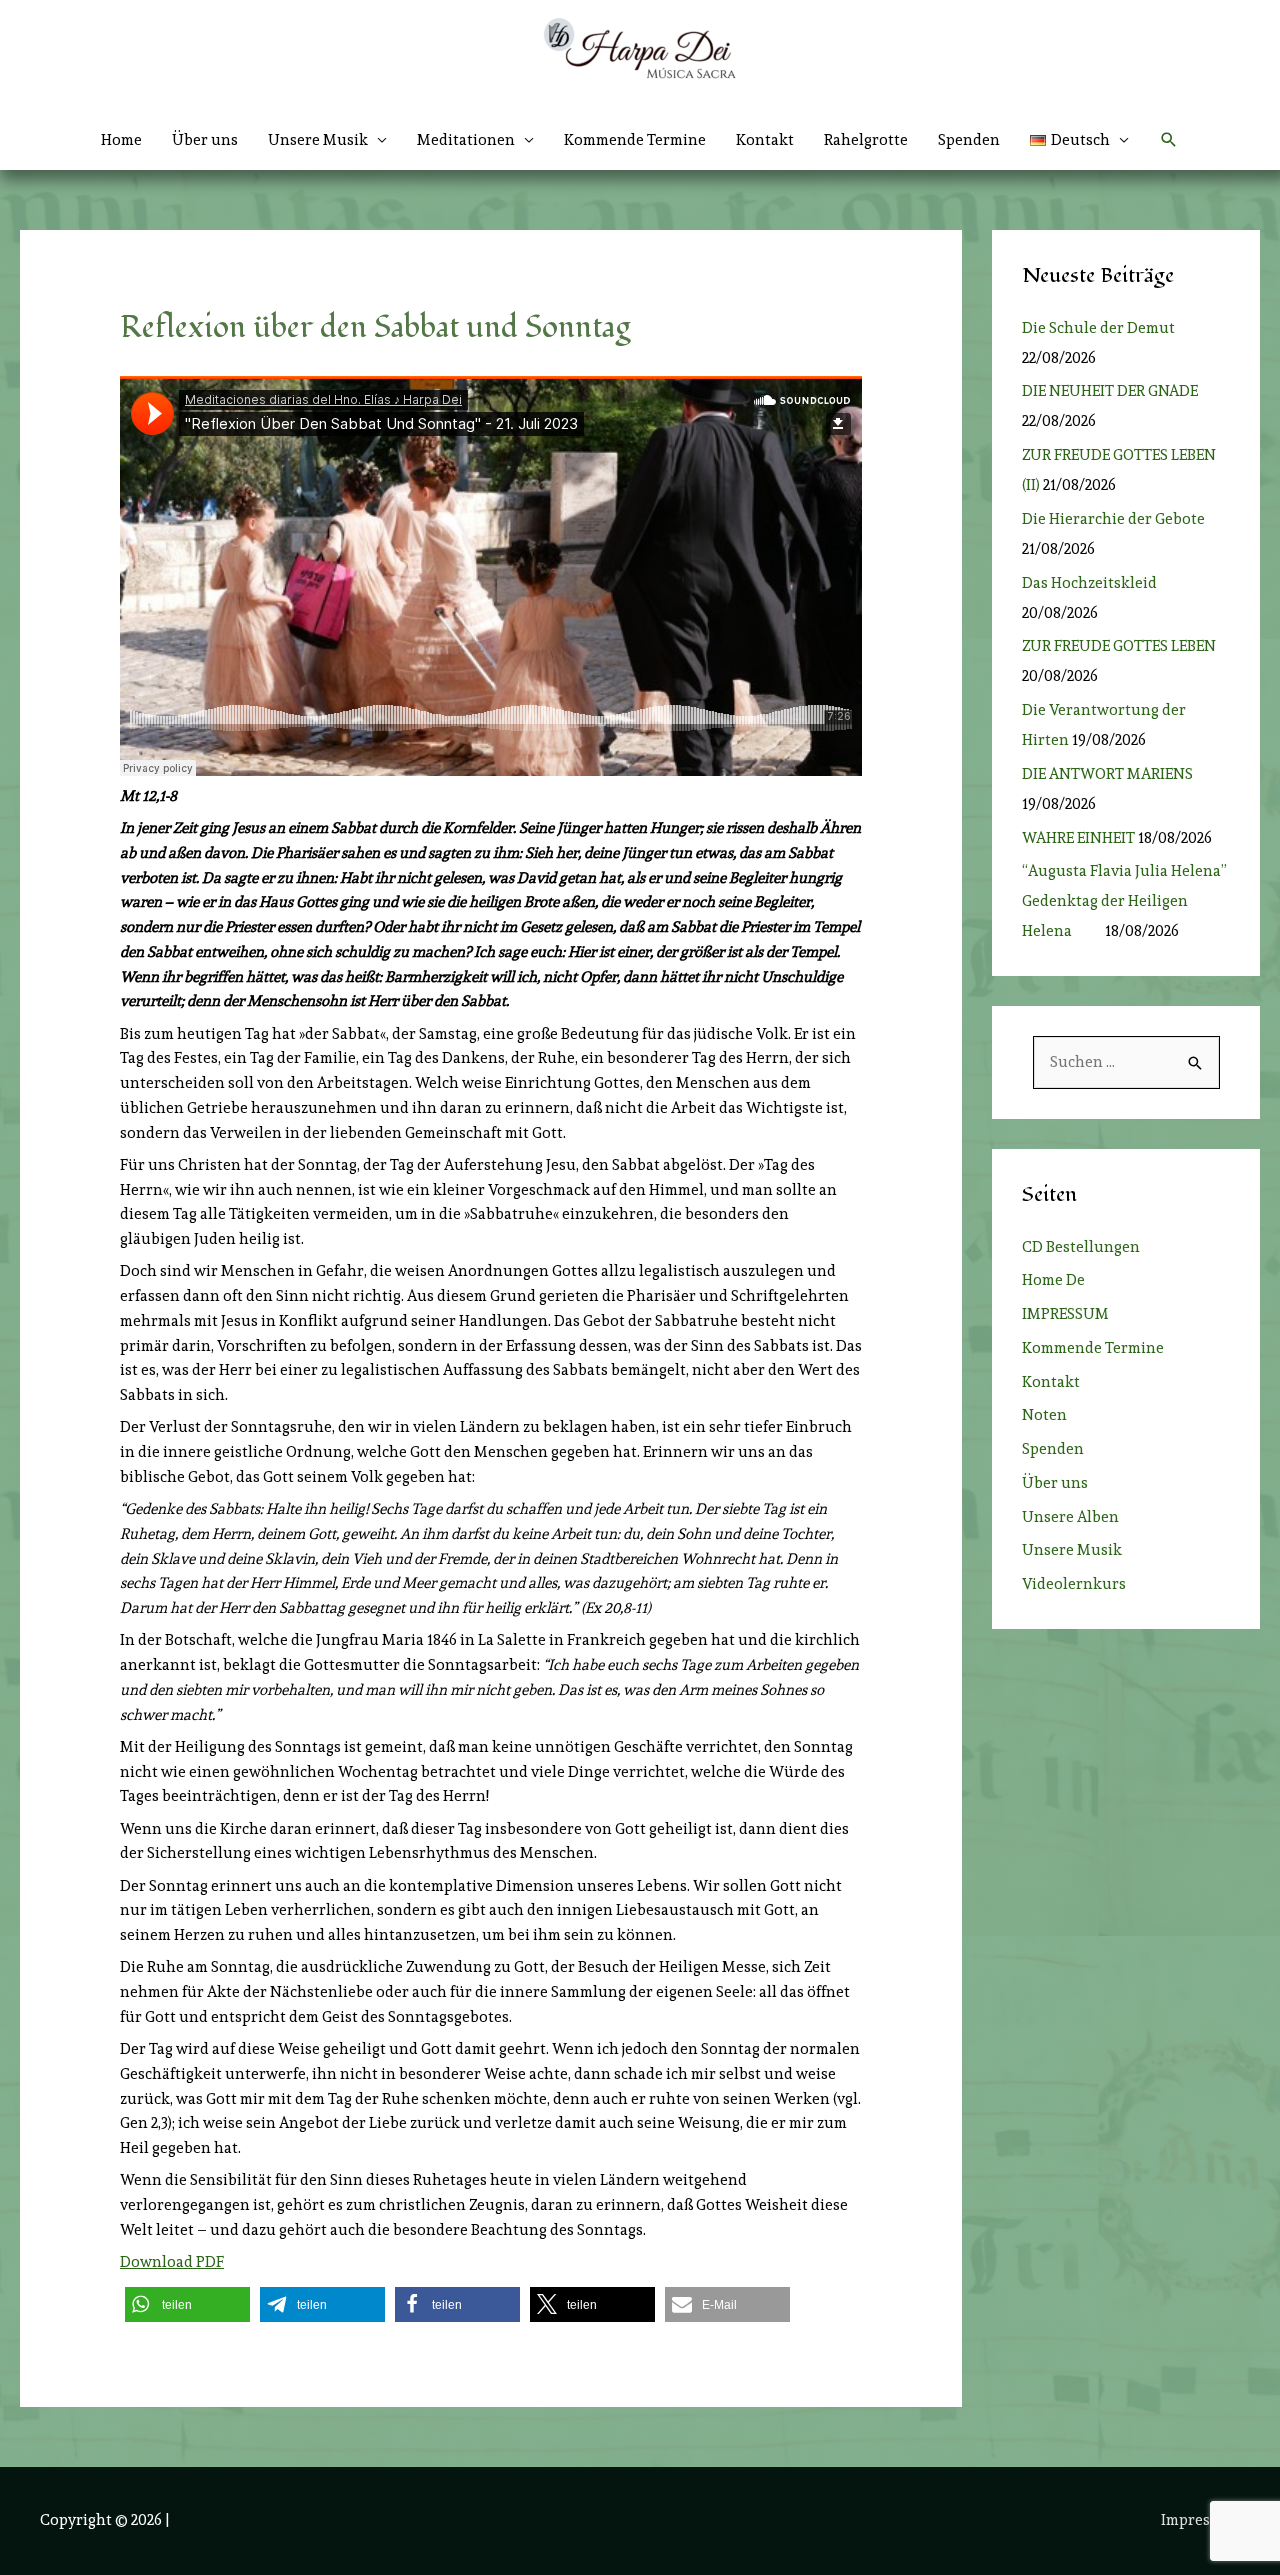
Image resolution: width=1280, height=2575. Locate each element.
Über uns (205, 140)
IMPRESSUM (1065, 1314)
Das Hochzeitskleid (1089, 583)
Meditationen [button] (466, 140)
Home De (1053, 1280)
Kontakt (765, 140)
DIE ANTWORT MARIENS (1107, 774)
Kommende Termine (635, 140)
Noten (1044, 1415)
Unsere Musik (1072, 1550)
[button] (1079, 140)
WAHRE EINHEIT (1078, 838)
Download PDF (172, 2262)
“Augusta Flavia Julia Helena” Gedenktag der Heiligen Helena (1124, 901)
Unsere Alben (1070, 1517)
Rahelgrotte (866, 140)
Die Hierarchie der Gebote (1113, 519)
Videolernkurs (1074, 1584)
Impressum (1200, 2520)
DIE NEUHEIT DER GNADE (1110, 391)
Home (121, 140)
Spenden (969, 140)
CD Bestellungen (1081, 1247)
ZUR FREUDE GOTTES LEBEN (1125, 646)
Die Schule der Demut (1098, 328)
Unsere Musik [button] (318, 140)
